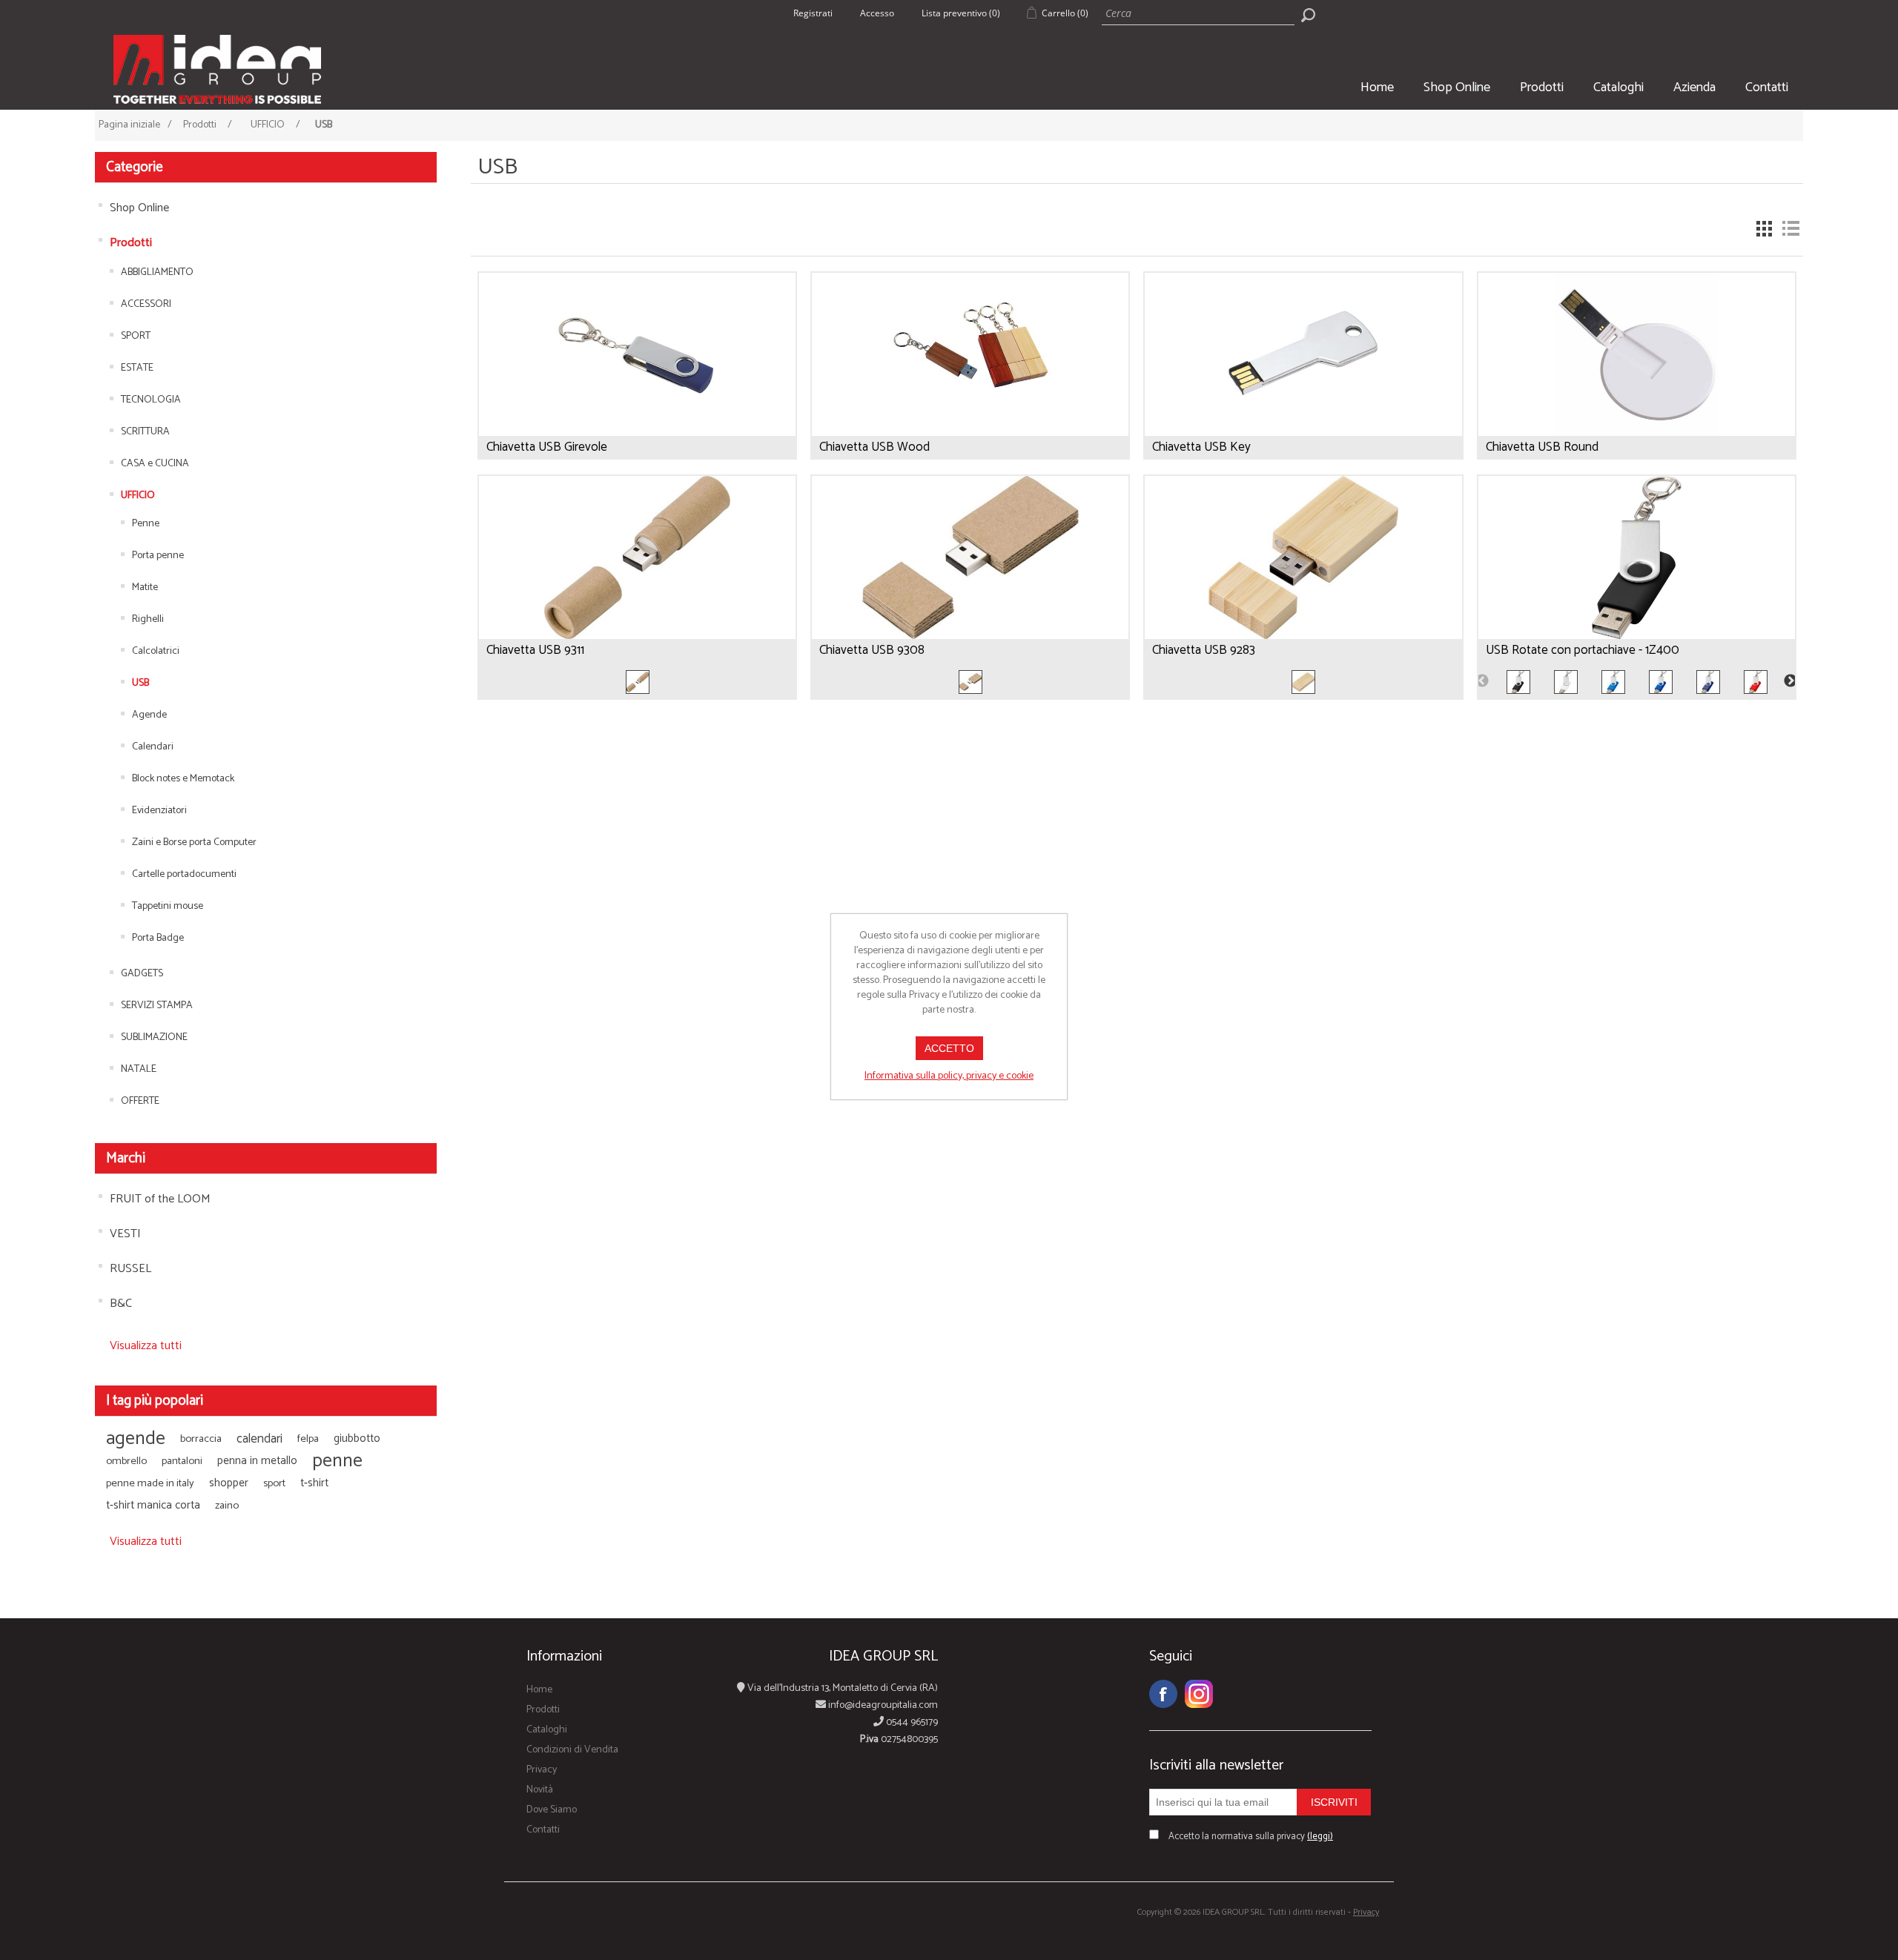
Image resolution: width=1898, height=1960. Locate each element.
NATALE (139, 1069)
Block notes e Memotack (183, 779)
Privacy (542, 1770)
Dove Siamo (552, 1810)
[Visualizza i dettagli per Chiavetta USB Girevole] (637, 368)
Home (1377, 87)
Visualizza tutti (146, 1346)
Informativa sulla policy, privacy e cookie (949, 1076)
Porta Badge (158, 938)
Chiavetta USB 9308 (872, 650)
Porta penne (158, 556)
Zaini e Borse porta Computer (194, 842)
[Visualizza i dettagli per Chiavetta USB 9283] (1303, 571)
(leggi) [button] (1320, 1837)
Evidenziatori (159, 811)
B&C (121, 1304)
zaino (227, 1506)
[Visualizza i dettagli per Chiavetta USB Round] (1637, 368)
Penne (146, 524)
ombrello (126, 1461)
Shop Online (1457, 87)
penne (337, 1461)
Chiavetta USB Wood (874, 447)
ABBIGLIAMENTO (157, 272)
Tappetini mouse (168, 906)
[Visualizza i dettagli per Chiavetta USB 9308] (970, 571)
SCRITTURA (145, 432)
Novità (540, 1790)
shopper (229, 1483)
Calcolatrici (156, 651)
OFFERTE (140, 1101)
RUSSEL (130, 1269)
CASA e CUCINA (155, 464)
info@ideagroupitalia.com (882, 1705)
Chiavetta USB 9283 (1204, 650)
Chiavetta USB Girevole (547, 447)
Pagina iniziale (129, 125)
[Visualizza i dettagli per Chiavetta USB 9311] (637, 571)
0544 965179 (911, 1722)
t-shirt (314, 1483)
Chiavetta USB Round (1542, 447)
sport (274, 1483)
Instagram (1199, 1694)
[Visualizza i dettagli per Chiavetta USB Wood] (970, 368)
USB (140, 683)
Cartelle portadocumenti (184, 874)
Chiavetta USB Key (1201, 447)
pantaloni (182, 1461)
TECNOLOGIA (151, 400)
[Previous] (1482, 681)
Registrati (813, 13)
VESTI (125, 1234)
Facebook (1163, 1694)
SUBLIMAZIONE (154, 1037)
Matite (145, 587)
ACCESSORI (146, 304)
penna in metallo (257, 1461)
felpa (308, 1439)
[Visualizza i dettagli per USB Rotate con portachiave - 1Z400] (1637, 571)
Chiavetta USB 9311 (535, 650)
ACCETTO (949, 1048)
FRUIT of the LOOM (160, 1199)
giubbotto (357, 1438)
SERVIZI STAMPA (157, 1006)
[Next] (1791, 681)
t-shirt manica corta (153, 1505)
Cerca (1308, 15)
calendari (259, 1439)
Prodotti (1542, 87)
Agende (149, 715)
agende (136, 1439)
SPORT (136, 336)
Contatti (1767, 87)
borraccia (201, 1439)
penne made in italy (150, 1483)
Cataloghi (1618, 87)
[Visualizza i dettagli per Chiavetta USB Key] (1303, 368)
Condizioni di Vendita (572, 1750)
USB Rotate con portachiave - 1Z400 (1583, 650)
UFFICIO (138, 496)
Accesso (877, 13)
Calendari (153, 747)
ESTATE (137, 368)
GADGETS (142, 974)
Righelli (148, 619)
